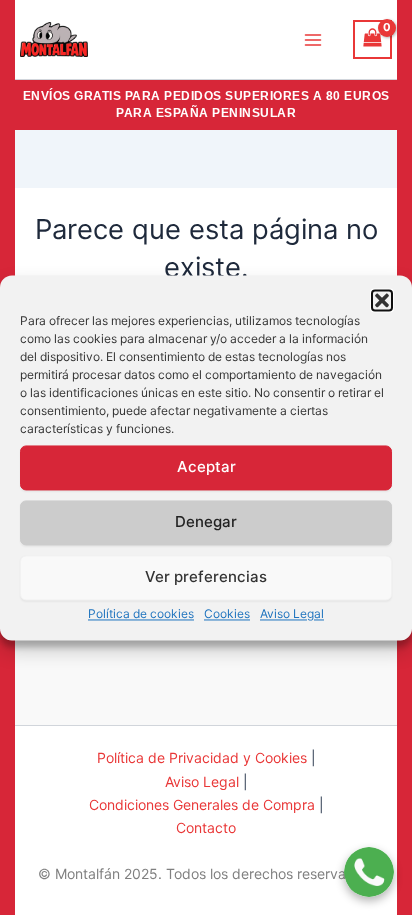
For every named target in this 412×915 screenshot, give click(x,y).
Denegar (206, 521)
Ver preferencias (206, 576)
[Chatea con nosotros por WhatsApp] (369, 860)
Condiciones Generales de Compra (202, 804)
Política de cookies (141, 613)
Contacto (206, 827)
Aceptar (206, 466)
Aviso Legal (292, 613)
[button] (382, 300)
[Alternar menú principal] (313, 39)
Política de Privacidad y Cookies (202, 757)
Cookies (227, 613)
